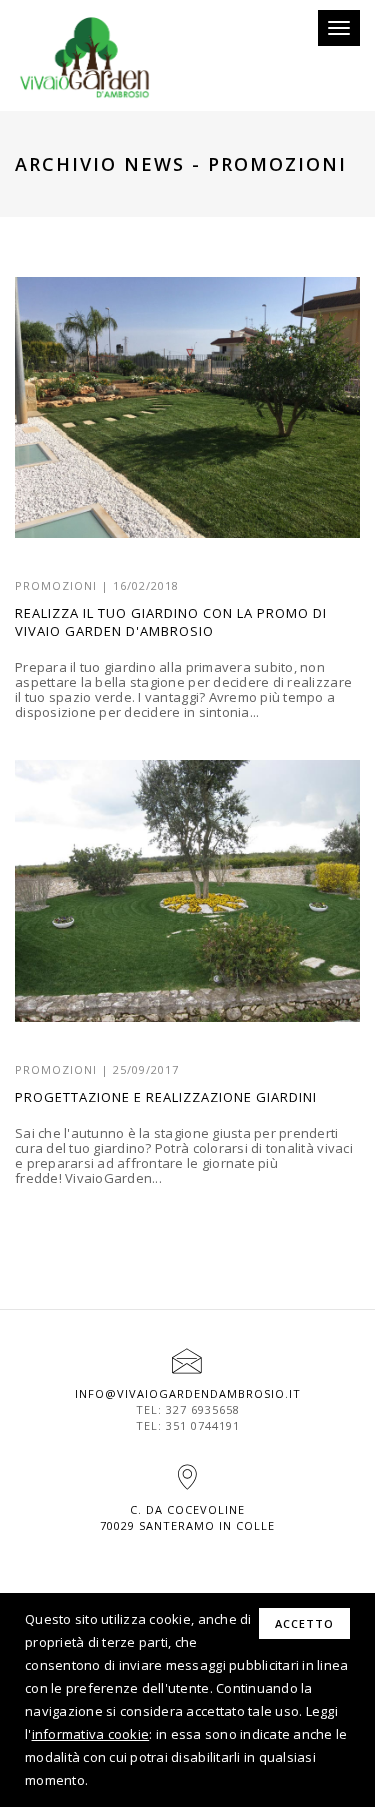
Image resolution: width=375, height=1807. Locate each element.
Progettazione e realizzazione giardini (166, 1097)
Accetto (304, 1623)
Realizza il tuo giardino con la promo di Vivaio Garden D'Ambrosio (171, 622)
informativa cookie (91, 1734)
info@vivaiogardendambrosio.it (188, 1393)
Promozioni (56, 585)
